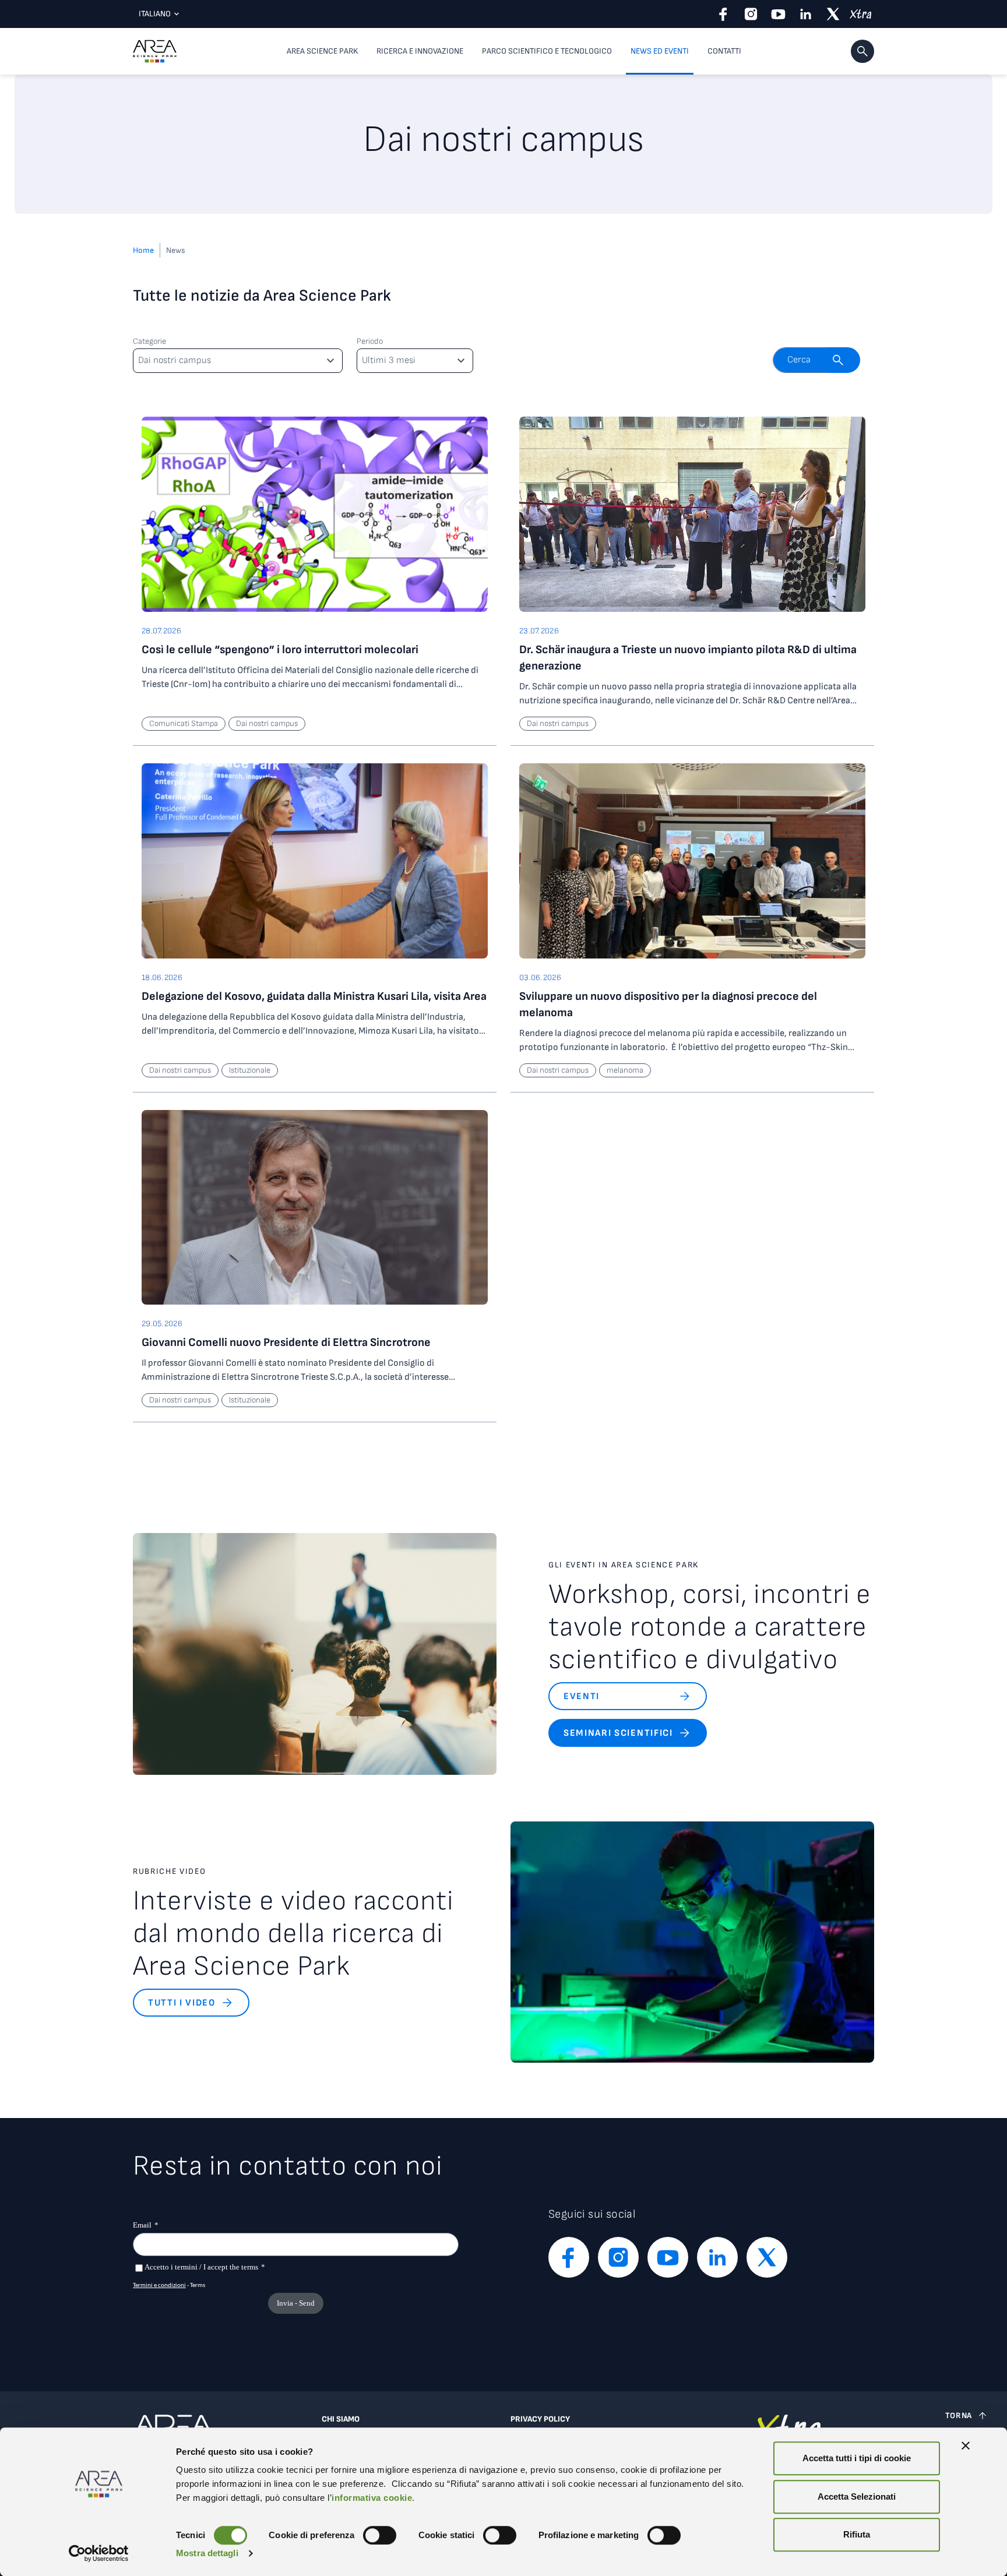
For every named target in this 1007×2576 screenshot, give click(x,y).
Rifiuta (857, 2534)
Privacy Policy (540, 2419)
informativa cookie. (373, 2498)
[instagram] (751, 14)
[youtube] (778, 14)
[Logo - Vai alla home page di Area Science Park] (155, 51)
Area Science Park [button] (322, 51)
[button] (862, 51)
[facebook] (723, 14)
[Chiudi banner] (966, 2445)
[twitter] (833, 14)
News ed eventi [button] (660, 51)
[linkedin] (806, 14)
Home (143, 250)
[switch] (380, 2535)
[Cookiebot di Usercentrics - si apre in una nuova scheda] (99, 2553)
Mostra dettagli (207, 2553)
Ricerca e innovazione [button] (420, 51)
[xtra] (860, 14)
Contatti (724, 51)
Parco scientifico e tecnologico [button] (547, 51)
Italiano (155, 14)
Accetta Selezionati (857, 2496)
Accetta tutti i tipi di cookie (857, 2458)
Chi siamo (341, 2419)
